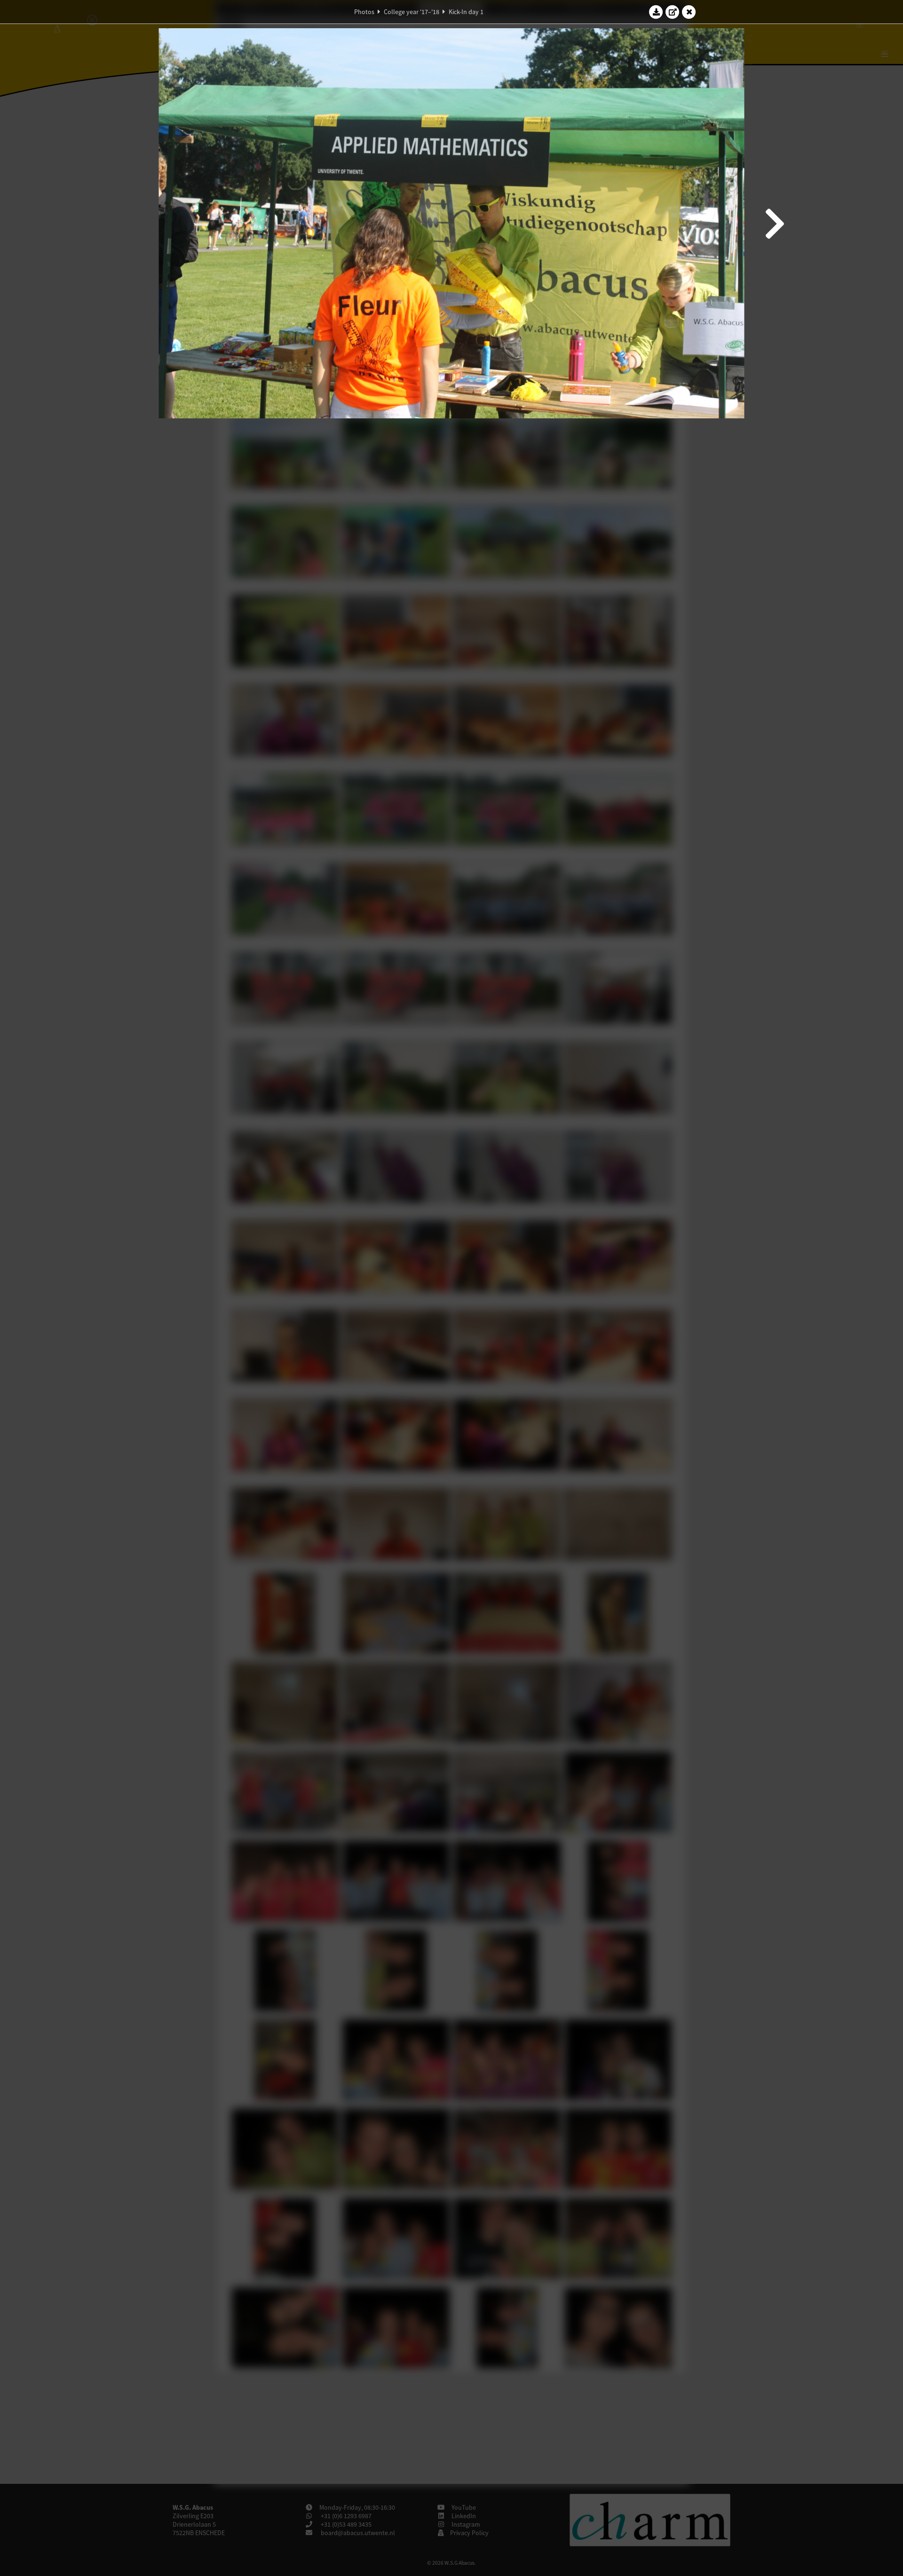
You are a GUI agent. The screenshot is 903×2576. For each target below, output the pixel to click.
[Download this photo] (656, 12)
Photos (364, 12)
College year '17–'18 (412, 12)
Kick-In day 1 (466, 12)
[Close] (689, 12)
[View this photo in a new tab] (673, 12)
